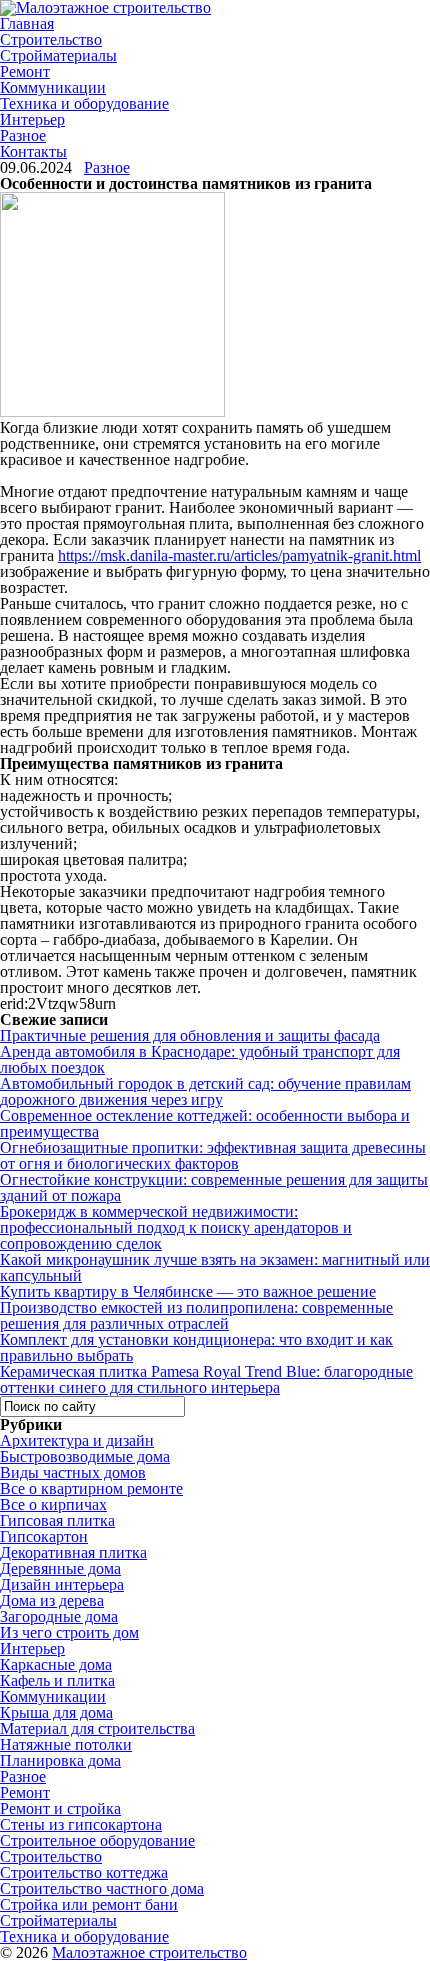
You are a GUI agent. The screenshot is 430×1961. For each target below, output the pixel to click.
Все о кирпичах (53, 1504)
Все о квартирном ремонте (91, 1488)
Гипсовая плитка (57, 1520)
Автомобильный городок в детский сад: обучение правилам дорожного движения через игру (205, 1091)
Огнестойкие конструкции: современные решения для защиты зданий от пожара (214, 1187)
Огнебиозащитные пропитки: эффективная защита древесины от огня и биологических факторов (213, 1155)
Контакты (33, 151)
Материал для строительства (97, 1728)
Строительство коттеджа (84, 1872)
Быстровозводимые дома (85, 1456)
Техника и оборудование (84, 103)
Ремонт (25, 71)
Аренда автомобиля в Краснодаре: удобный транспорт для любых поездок (200, 1059)
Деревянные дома (60, 1568)
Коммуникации (53, 87)
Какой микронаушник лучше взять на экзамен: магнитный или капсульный (215, 1267)
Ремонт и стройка (60, 1808)
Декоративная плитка (73, 1552)
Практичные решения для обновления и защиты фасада (190, 1035)
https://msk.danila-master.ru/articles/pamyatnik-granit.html (239, 555)
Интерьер (32, 119)
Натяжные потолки (66, 1744)
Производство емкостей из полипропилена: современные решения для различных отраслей (196, 1315)
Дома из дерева (52, 1600)
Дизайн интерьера (62, 1584)
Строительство (51, 39)
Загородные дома (59, 1616)
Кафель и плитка (57, 1680)
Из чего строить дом (69, 1632)
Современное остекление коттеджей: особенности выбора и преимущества (205, 1123)
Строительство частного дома (102, 1888)
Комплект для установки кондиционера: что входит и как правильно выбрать (196, 1347)
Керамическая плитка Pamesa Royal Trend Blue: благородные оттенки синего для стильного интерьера (206, 1379)
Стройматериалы (58, 55)
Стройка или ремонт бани (89, 1904)
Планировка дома (60, 1760)
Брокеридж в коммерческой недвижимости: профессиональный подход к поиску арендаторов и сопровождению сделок (176, 1227)
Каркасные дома (56, 1664)
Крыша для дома (56, 1712)
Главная (27, 23)
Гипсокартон (44, 1536)
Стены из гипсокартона (81, 1824)
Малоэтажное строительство (149, 1952)
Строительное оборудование (97, 1840)
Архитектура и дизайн (77, 1440)
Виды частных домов (73, 1472)
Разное (23, 135)
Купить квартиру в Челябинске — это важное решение (188, 1291)
